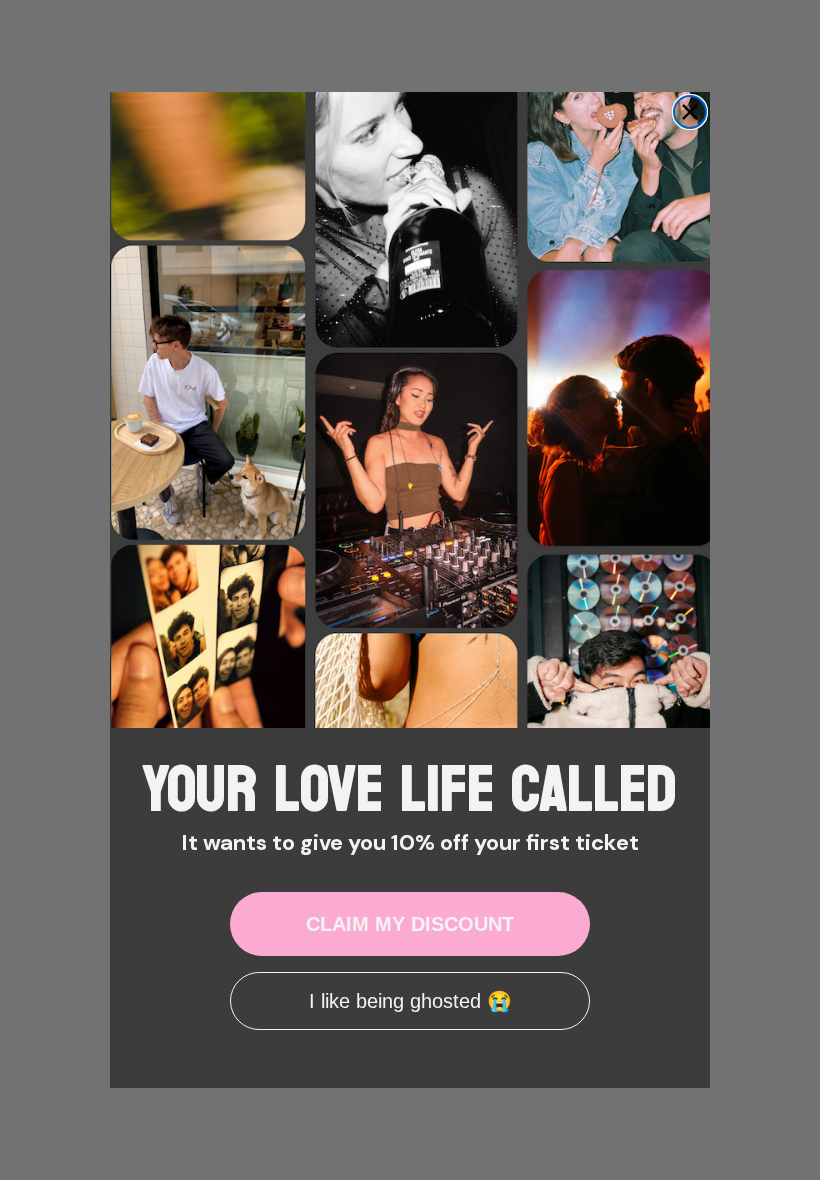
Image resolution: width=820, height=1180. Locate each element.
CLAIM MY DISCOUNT (410, 924)
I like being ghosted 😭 (410, 1001)
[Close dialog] (690, 112)
